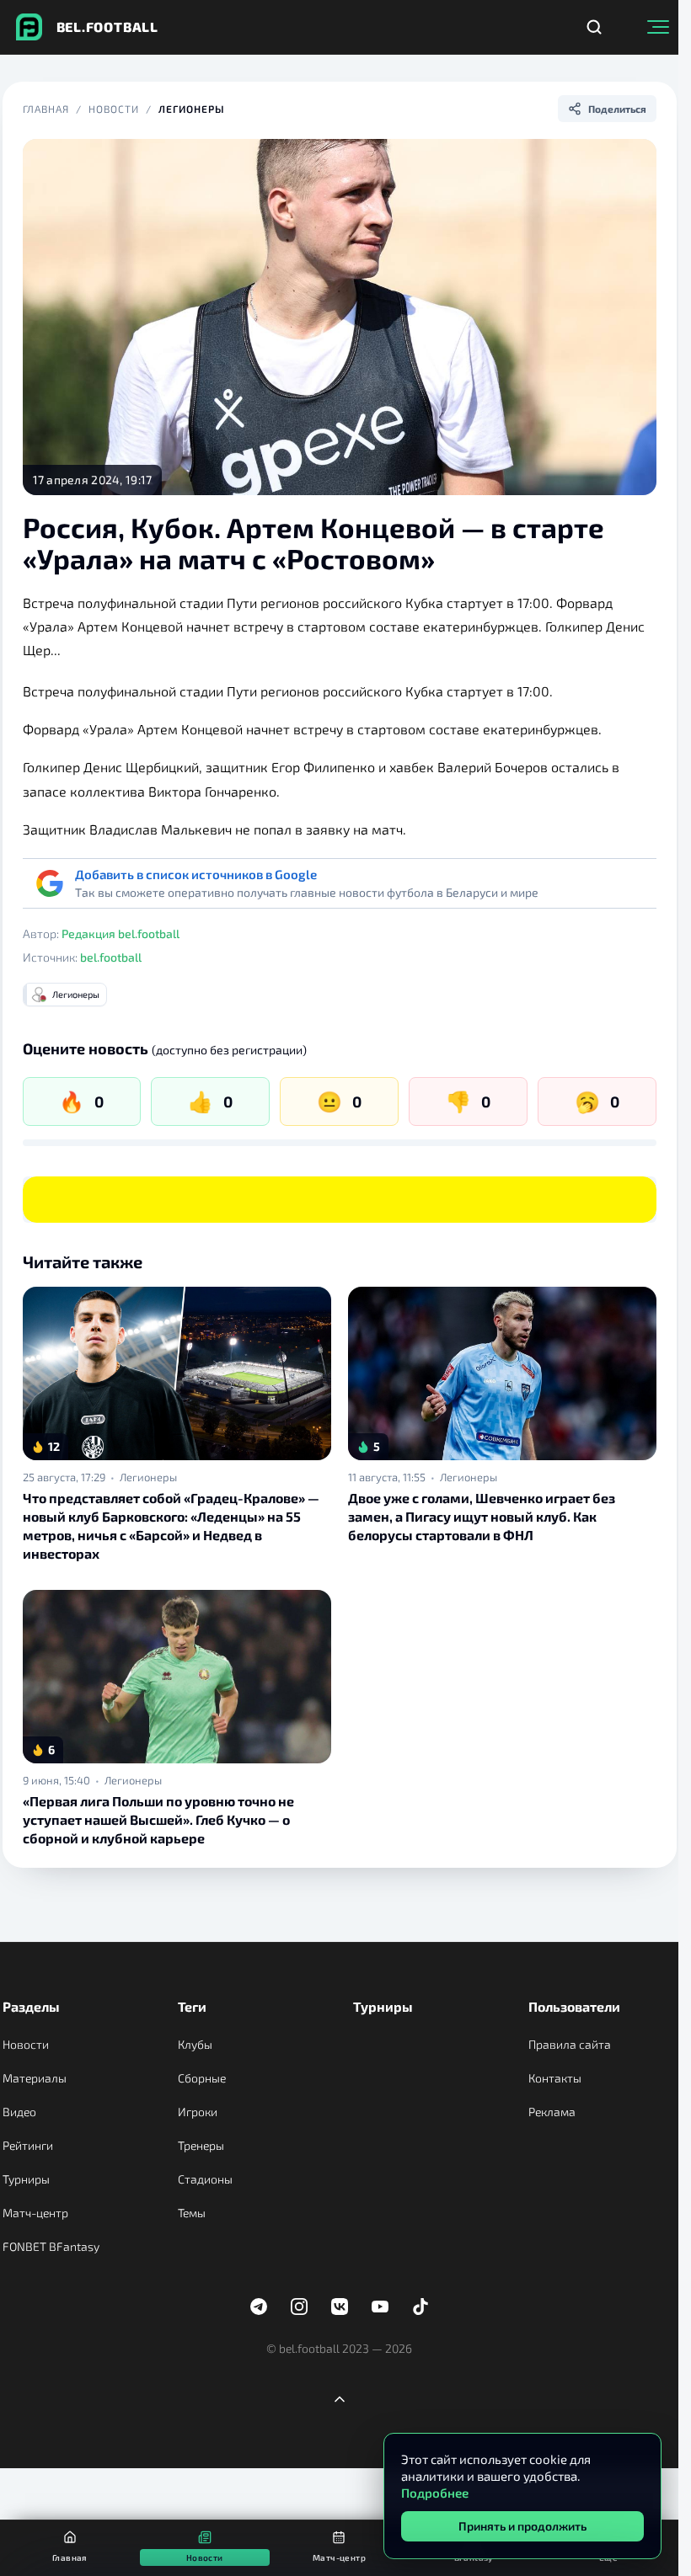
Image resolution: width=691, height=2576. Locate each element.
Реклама (552, 2112)
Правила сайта (570, 2044)
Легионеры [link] (148, 1477)
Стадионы (205, 2179)
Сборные (202, 2078)
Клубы (195, 2044)
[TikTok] (420, 2307)
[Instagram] (299, 2307)
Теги (192, 2006)
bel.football (111, 957)
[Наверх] (340, 2399)
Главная (46, 109)
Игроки (198, 2112)
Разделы (31, 2006)
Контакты (555, 2078)
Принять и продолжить (522, 2526)
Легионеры (192, 109)
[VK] (340, 2307)
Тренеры (201, 2145)
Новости (114, 109)
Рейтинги (28, 2145)
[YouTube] (380, 2307)
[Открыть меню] (658, 27)
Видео (19, 2112)
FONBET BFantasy (51, 2246)
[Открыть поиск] (594, 27)
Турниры (26, 2179)
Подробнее (435, 2493)
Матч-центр (35, 2213)
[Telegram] (259, 2307)
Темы (192, 2213)
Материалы (35, 2078)
